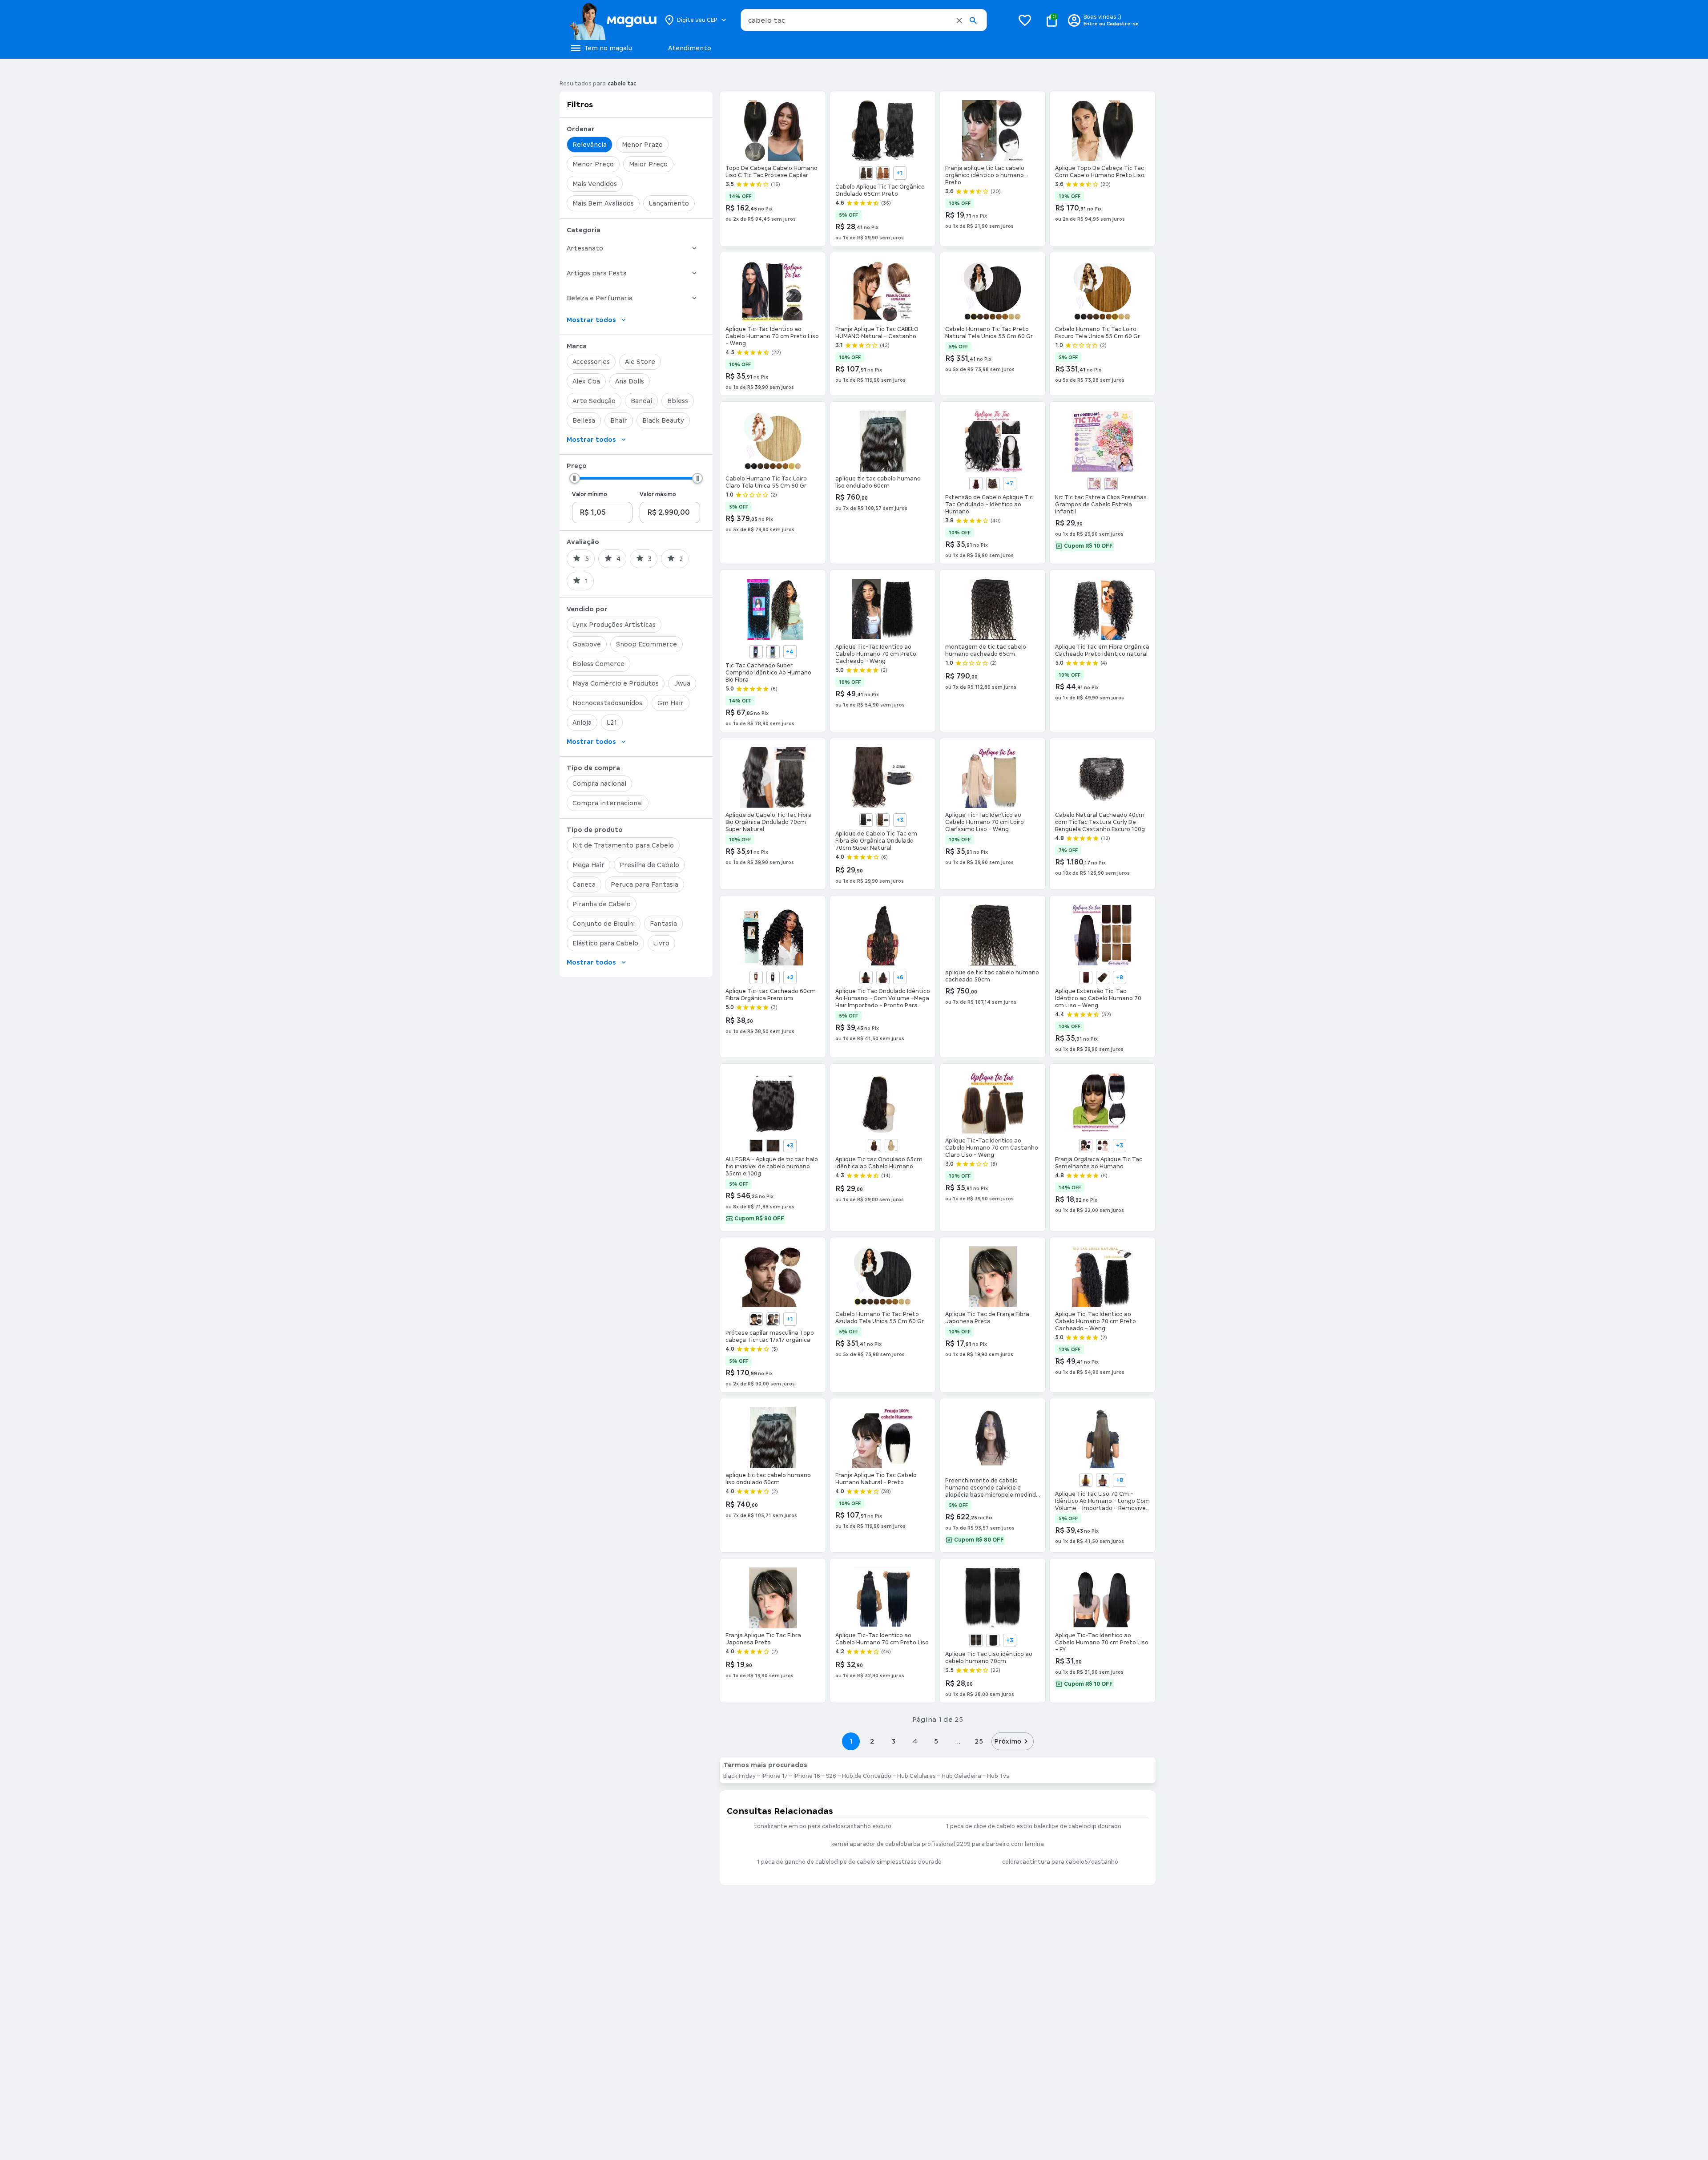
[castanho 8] (1103, 1146)
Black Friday (739, 1776)
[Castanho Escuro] (756, 1146)
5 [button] (936, 1741)
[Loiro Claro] (891, 1146)
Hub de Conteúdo (867, 1776)
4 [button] (915, 1741)
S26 (831, 1776)
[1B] (866, 820)
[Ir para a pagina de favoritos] (1025, 20)
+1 (900, 173)
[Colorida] (1094, 484)
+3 (900, 820)
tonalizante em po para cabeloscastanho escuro (823, 1826)
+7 (1010, 484)
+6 (900, 977)
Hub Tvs (998, 1776)
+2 (790, 977)
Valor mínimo (590, 494)
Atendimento (690, 48)
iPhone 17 (775, 1776)
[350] (756, 977)
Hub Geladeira (961, 1776)
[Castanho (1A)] (756, 1319)
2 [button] (872, 1741)
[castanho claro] (993, 484)
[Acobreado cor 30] (1086, 1480)
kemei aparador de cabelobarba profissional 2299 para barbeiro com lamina (938, 1844)
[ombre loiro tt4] (773, 652)
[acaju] (976, 484)
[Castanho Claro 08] (866, 977)
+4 (790, 652)
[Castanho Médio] (773, 1146)
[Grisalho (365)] (773, 1319)
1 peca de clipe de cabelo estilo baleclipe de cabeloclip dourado (1034, 1826)
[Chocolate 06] (883, 977)
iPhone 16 (807, 1776)
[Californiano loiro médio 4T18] (1103, 1480)
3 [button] (893, 1741)
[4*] (773, 977)
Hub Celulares (916, 1776)
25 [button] (979, 1741)
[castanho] (1086, 1146)
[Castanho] (866, 173)
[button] (959, 20)
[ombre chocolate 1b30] (756, 652)
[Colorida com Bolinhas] (1111, 484)
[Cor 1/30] (883, 820)
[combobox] (864, 20)
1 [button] (851, 1741)
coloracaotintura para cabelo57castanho (1060, 1862)
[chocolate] (883, 173)
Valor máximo (658, 494)
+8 (1120, 977)
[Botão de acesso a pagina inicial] (613, 20)
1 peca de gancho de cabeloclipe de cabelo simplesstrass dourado (849, 1862)
